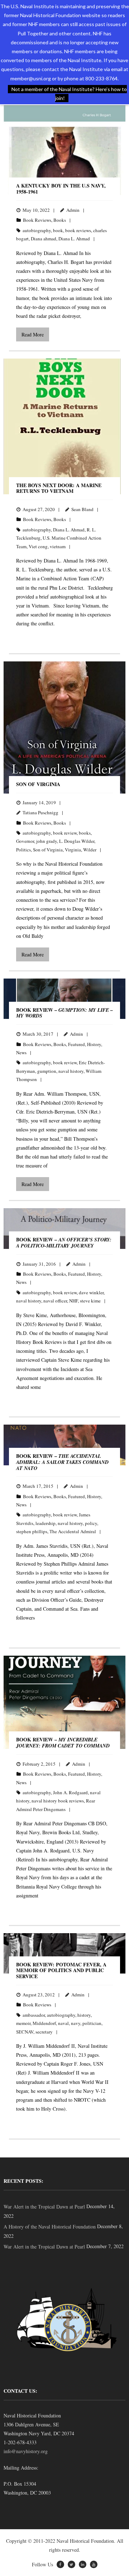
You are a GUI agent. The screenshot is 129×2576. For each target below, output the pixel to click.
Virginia (73, 850)
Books (60, 220)
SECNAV (25, 2032)
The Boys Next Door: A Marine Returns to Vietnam (59, 488)
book (58, 230)
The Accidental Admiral (73, 1531)
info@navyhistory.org (26, 2451)
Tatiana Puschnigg (40, 812)
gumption (47, 1071)
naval (63, 2023)
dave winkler (91, 1292)
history (84, 2015)
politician (92, 2023)
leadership (46, 1523)
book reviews (78, 230)
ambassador (34, 2015)
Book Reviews (37, 220)
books (85, 833)
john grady (47, 841)
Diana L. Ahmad (74, 239)
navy (76, 2023)
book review (65, 833)
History (94, 1044)
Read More (33, 334)
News (21, 1052)
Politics (23, 850)
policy (91, 1523)
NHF (73, 1301)
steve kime (90, 1301)
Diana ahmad (44, 239)
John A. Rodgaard (70, 1792)
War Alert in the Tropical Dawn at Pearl (44, 2207)
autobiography (37, 230)
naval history (71, 1071)
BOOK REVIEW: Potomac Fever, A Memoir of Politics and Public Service (61, 1970)
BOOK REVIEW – (64, 1013)
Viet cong (38, 546)
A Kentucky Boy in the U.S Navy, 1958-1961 (61, 189)
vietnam (58, 546)
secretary (44, 2032)
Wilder (90, 850)
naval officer (55, 1301)
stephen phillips (32, 1531)
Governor (25, 841)
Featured (77, 1044)
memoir (23, 2023)
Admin (73, 210)
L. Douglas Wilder (77, 841)
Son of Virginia (38, 784)
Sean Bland (82, 509)
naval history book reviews (58, 1801)
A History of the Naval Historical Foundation (50, 2227)
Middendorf (44, 2023)
